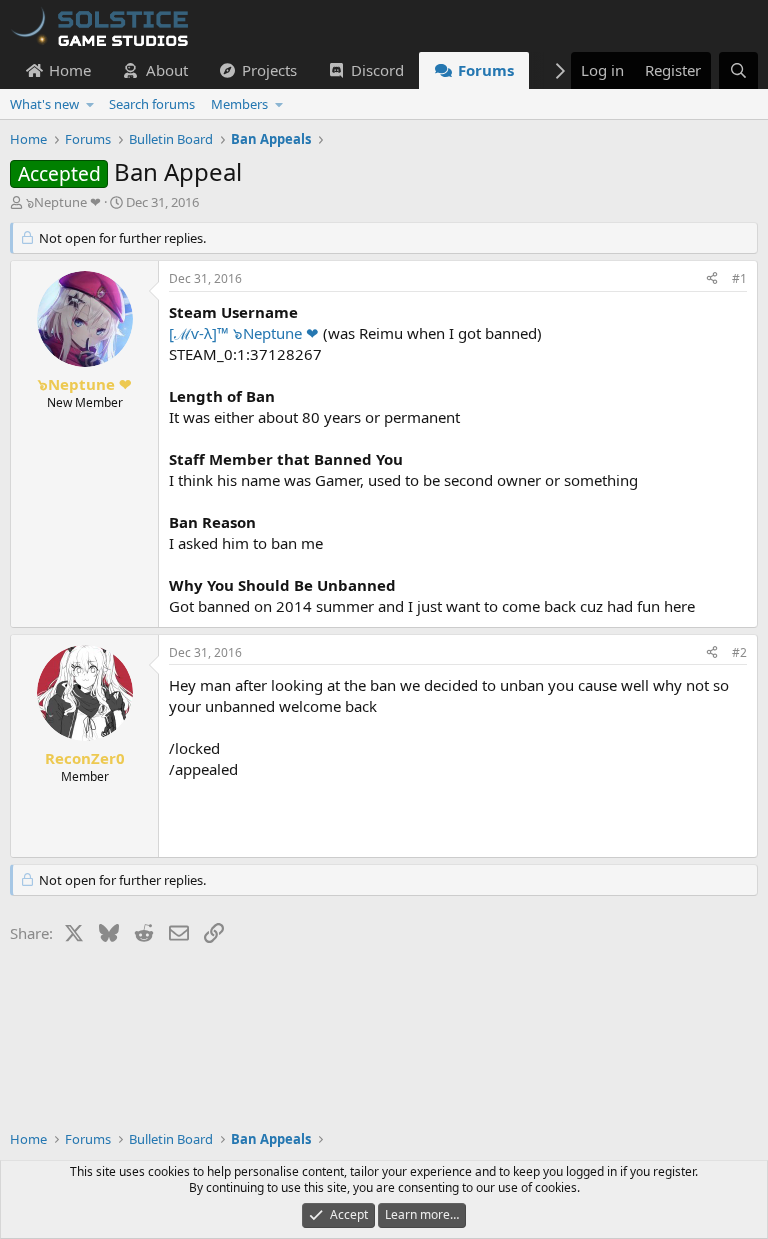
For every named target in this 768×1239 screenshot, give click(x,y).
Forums (486, 70)
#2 (739, 652)
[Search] (738, 70)
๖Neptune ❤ (63, 202)
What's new (44, 104)
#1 (739, 278)
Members (239, 104)
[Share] (712, 279)
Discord (377, 70)
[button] (90, 104)
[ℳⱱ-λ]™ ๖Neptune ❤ (244, 333)
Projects (269, 70)
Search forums (152, 104)
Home (70, 70)
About (167, 70)
